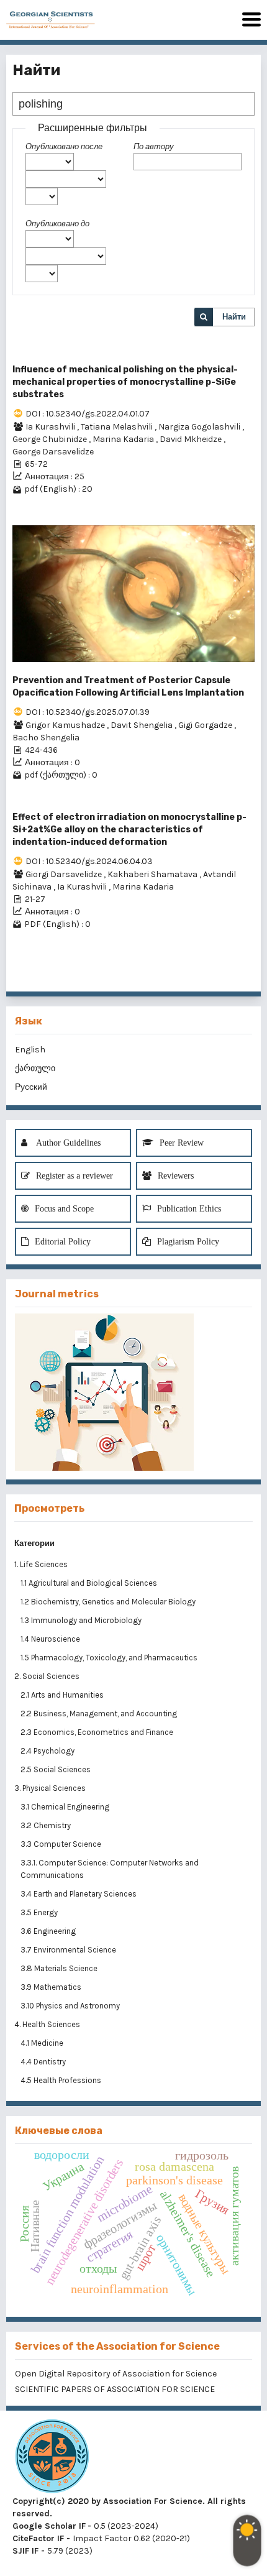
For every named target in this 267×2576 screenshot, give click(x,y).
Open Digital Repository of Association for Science (116, 2374)
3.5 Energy (40, 1912)
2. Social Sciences (47, 1676)
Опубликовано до (57, 223)
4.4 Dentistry (44, 2062)
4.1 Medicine (43, 2043)
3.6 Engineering (49, 1931)
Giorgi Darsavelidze (65, 874)
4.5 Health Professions (62, 2080)
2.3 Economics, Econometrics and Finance (98, 1732)
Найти (234, 317)
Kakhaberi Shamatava (153, 874)
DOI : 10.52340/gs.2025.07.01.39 (88, 712)
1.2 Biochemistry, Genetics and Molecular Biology (109, 1602)
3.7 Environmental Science (69, 1950)
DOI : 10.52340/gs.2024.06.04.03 (89, 861)
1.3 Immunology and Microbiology (82, 1620)
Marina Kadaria (124, 439)
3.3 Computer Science (62, 1844)
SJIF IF (25, 2551)
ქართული (35, 1068)
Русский (31, 1087)
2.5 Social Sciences (57, 1769)
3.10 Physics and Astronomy (71, 2006)
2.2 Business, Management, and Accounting (100, 1713)
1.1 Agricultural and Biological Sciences (90, 1583)
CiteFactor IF (38, 2538)
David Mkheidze (192, 439)
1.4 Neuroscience (51, 1639)
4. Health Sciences (47, 2024)
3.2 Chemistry (47, 1825)
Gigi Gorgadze (206, 725)
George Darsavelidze (53, 452)
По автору (154, 146)
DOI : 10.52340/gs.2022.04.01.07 (88, 414)
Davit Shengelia (143, 725)
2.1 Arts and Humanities (63, 1695)
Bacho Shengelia (46, 738)
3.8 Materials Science (60, 1968)
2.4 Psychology (48, 1751)
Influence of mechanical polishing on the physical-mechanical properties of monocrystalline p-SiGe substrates (125, 382)
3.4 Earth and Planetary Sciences (79, 1894)
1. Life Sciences (41, 1564)
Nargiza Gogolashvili (200, 427)
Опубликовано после (64, 146)
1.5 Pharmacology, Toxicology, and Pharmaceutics (110, 1658)
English (30, 1050)
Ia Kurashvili (51, 427)
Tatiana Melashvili (118, 427)
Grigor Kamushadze (66, 725)
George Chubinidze (51, 439)
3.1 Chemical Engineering (66, 1807)
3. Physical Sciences (50, 1788)
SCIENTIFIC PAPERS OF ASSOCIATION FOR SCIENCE (115, 2389)
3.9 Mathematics (52, 1987)
